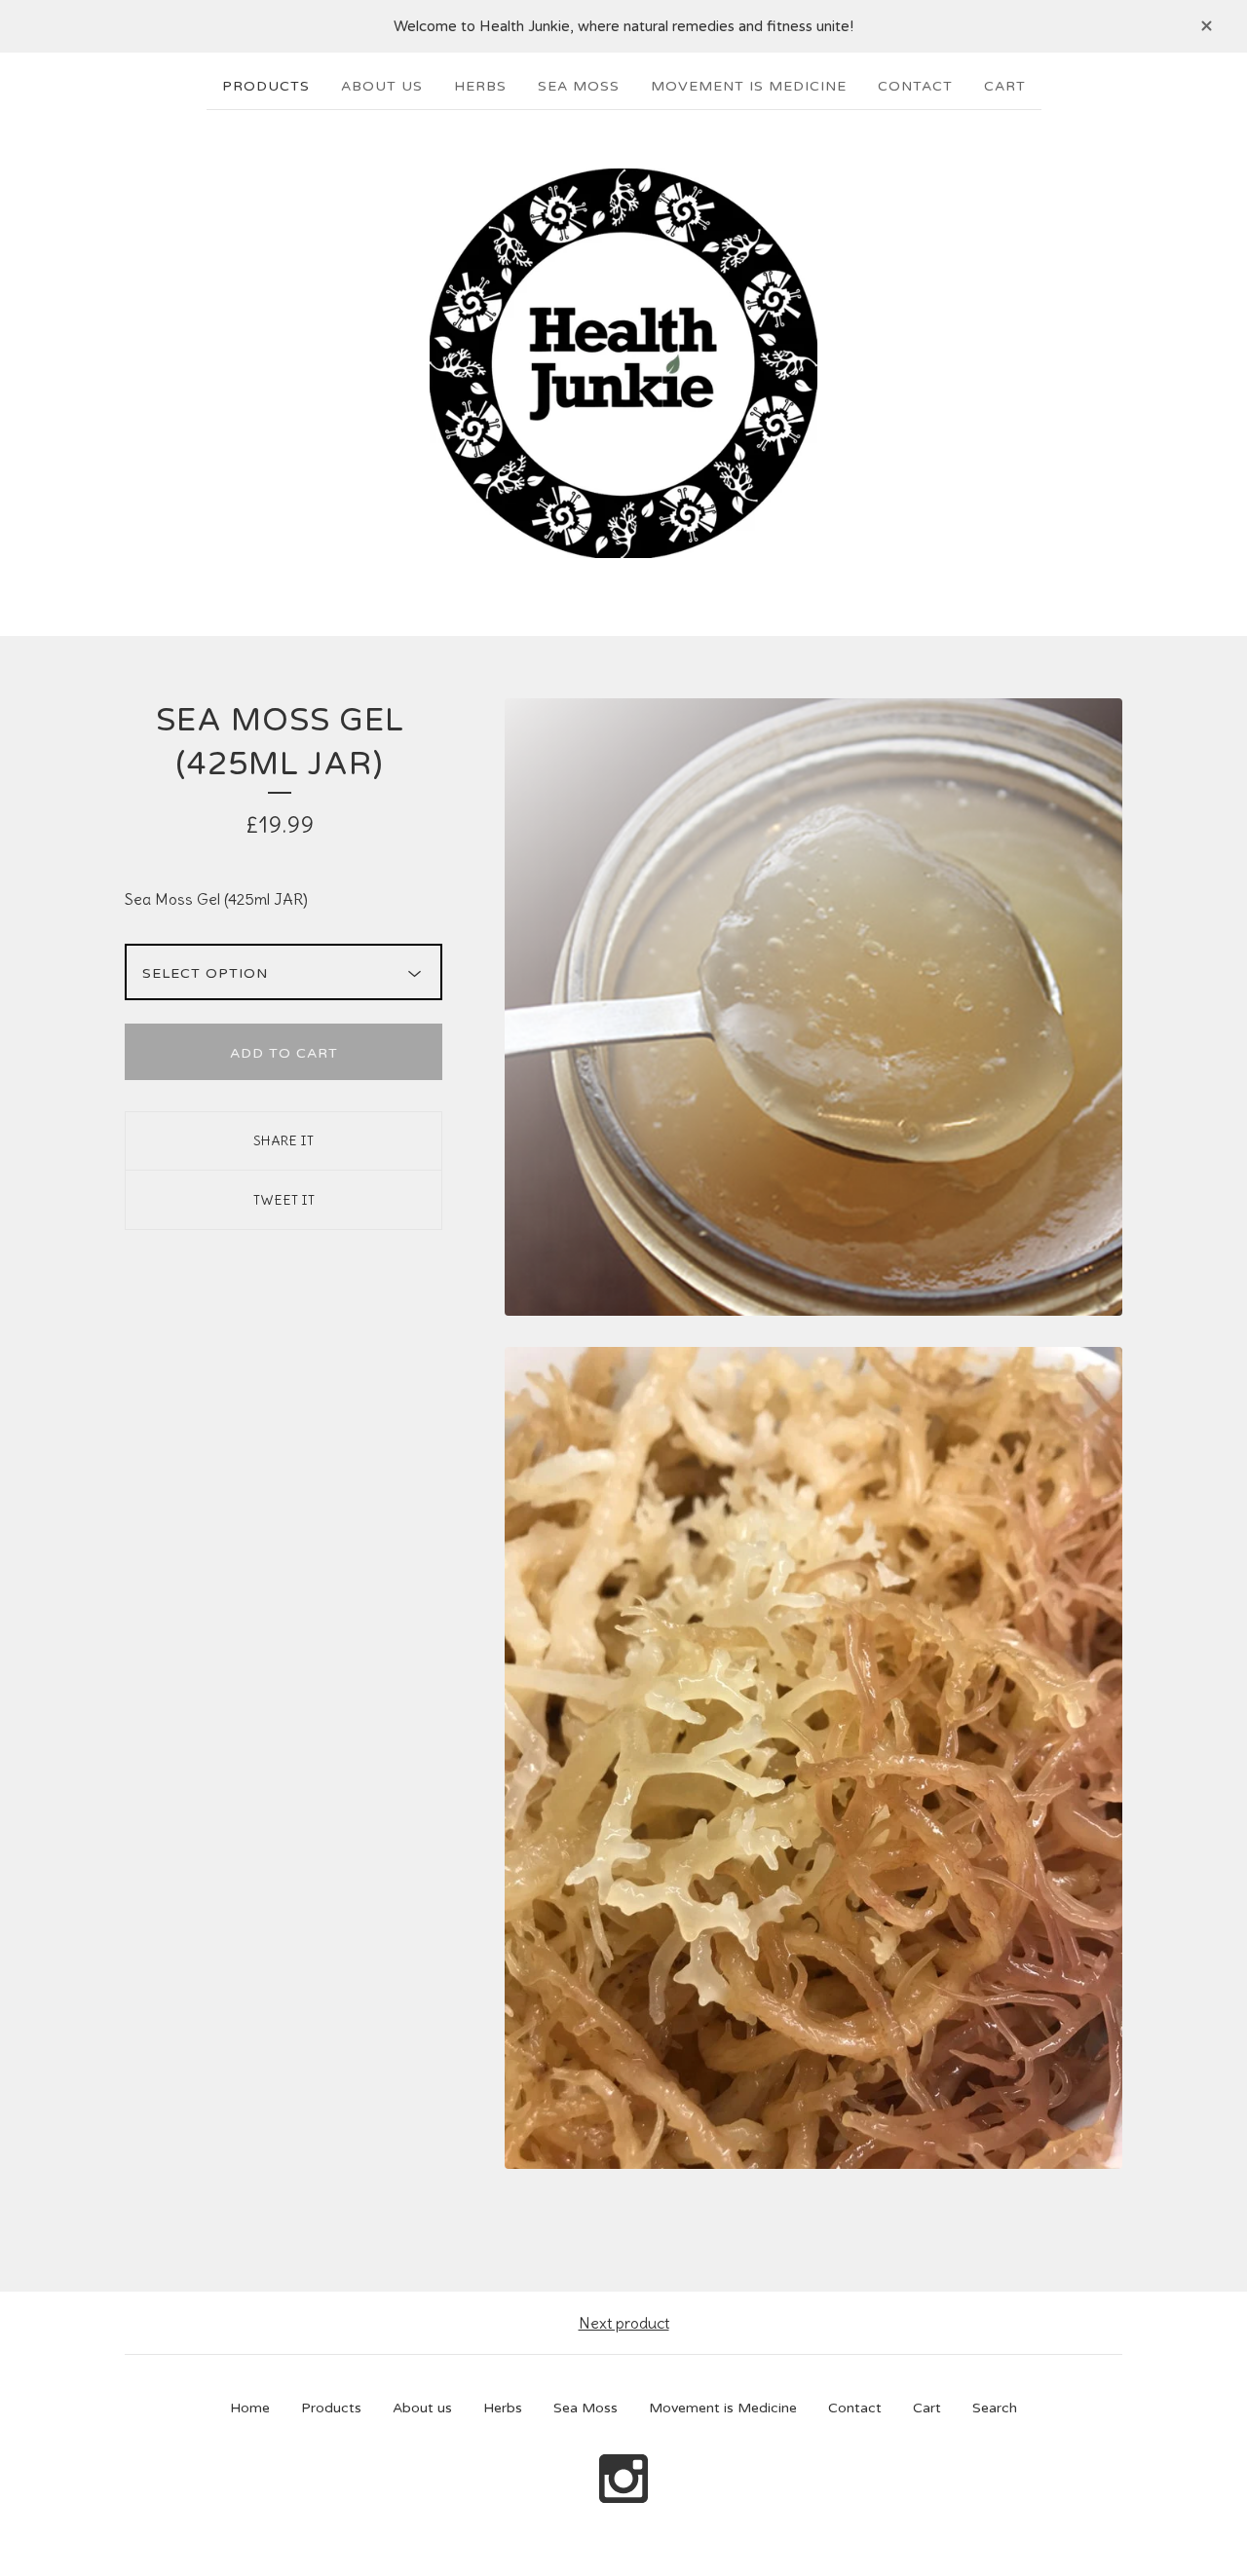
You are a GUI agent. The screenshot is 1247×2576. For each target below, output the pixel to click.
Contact (915, 86)
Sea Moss (579, 86)
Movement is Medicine (749, 86)
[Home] (623, 363)
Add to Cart (284, 1053)
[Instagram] (623, 2480)
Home (250, 2408)
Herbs (480, 86)
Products (266, 86)
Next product (624, 2323)
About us (382, 86)
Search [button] (995, 2408)
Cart (1005, 86)
